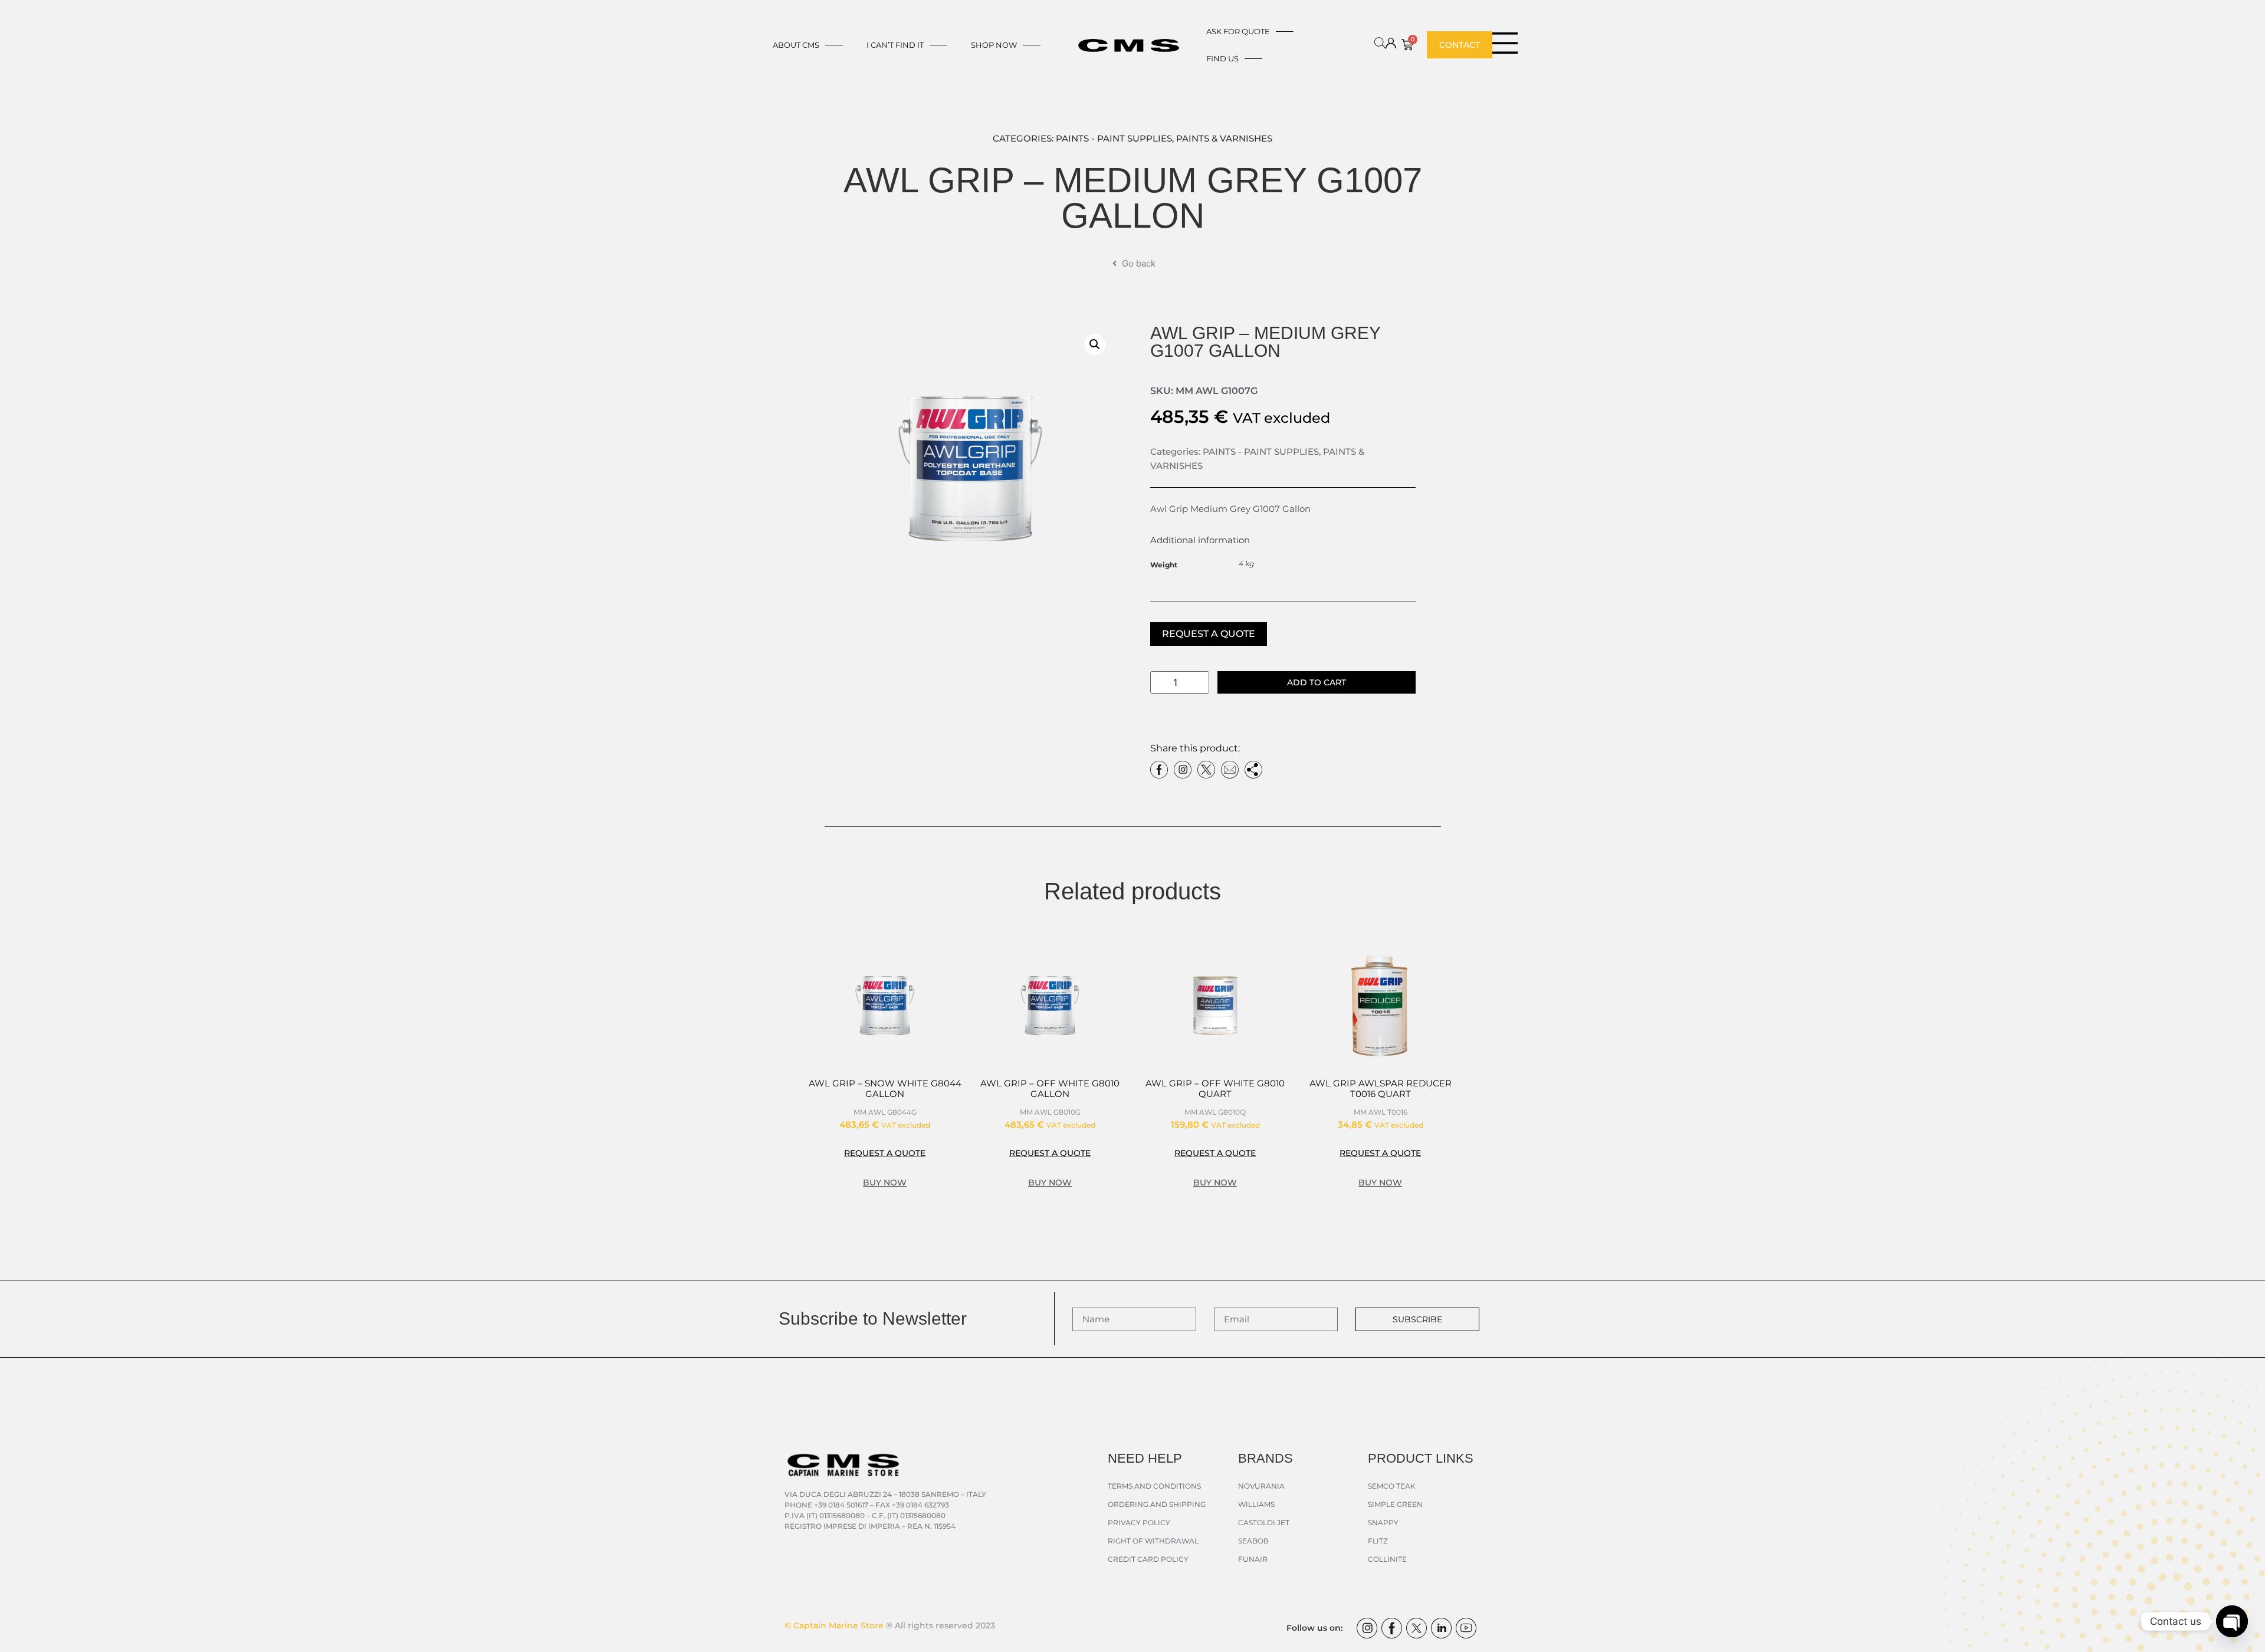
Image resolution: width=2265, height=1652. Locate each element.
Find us (1222, 58)
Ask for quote (1238, 31)
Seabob (1253, 1541)
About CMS (796, 45)
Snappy (1383, 1523)
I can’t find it (895, 45)
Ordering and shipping (1157, 1504)
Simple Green (1395, 1504)
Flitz (1378, 1541)
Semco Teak (1392, 1486)
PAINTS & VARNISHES (1224, 138)
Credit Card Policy (1148, 1559)
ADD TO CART (1317, 682)
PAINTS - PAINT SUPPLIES (1114, 138)
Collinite (1387, 1559)
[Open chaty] (2232, 1621)
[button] (1095, 344)
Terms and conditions (1154, 1486)
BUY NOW (885, 1183)
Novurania (1261, 1486)
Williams (1256, 1504)
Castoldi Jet (1264, 1523)
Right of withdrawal (1153, 1541)
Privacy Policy (1139, 1523)
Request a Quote (1209, 634)
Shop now (994, 45)
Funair (1253, 1559)
